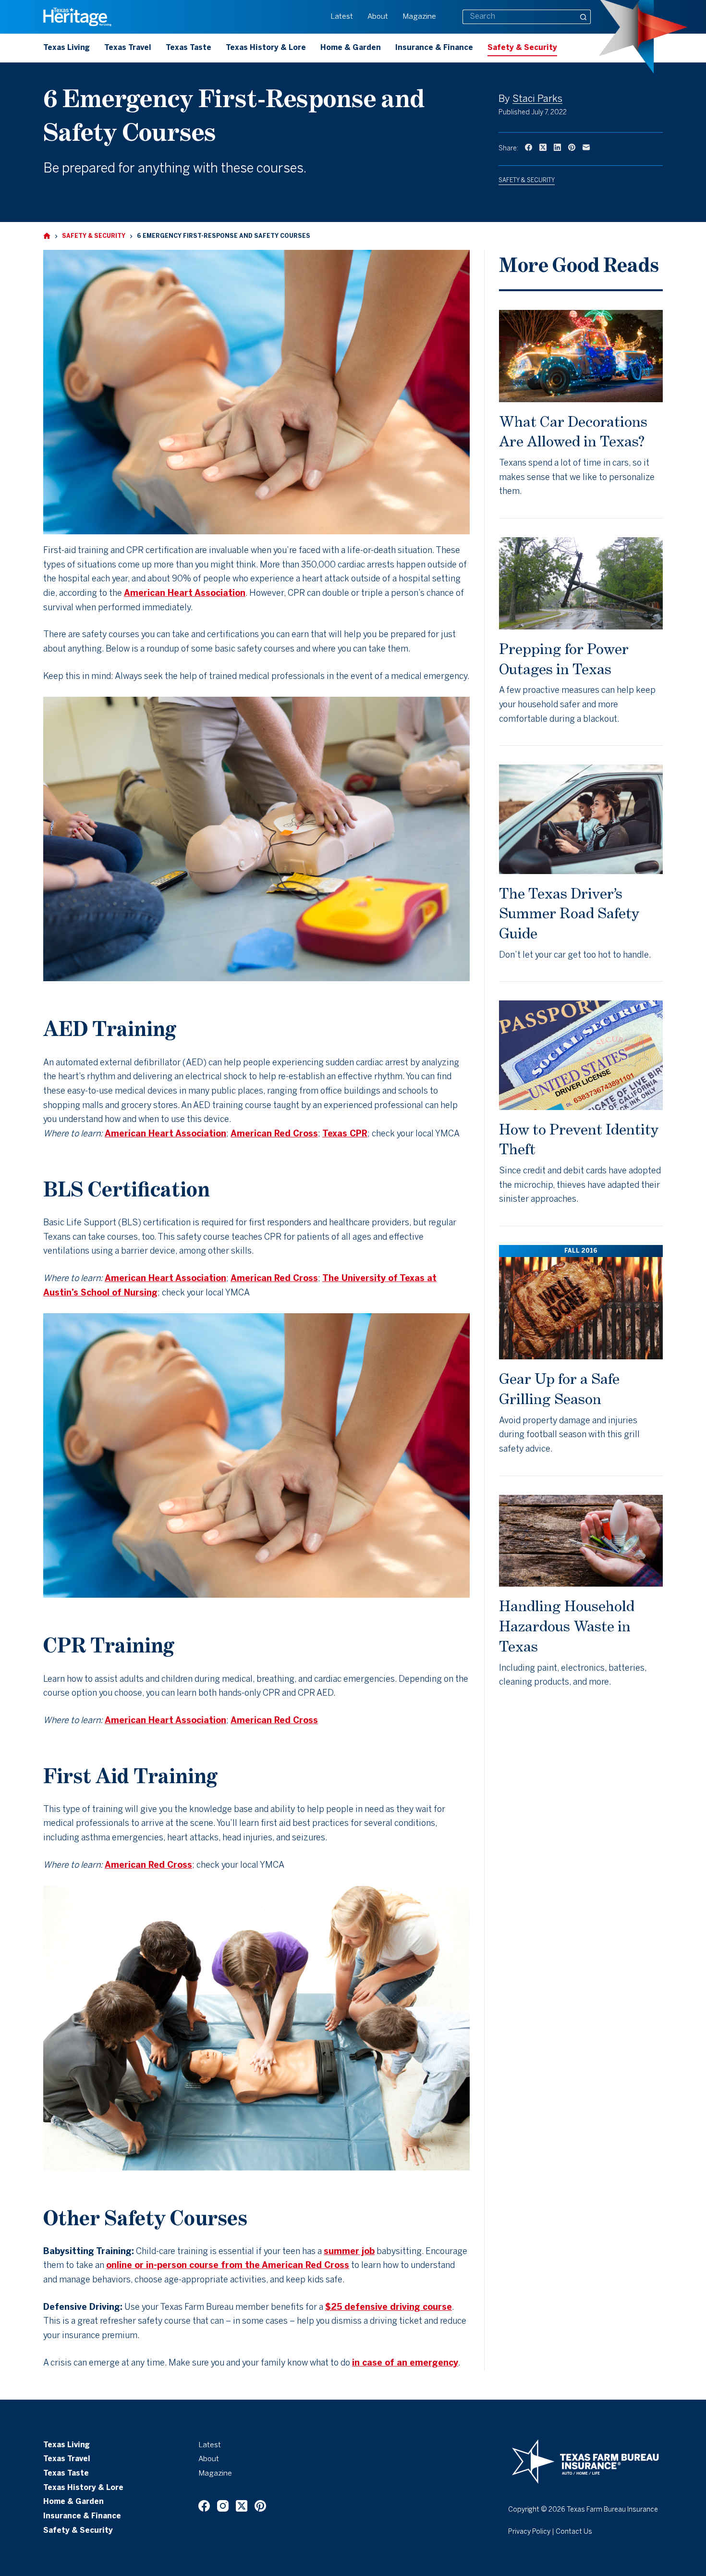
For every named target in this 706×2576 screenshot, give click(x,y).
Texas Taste (189, 48)
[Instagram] (223, 2506)
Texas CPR (345, 1134)
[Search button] (584, 17)
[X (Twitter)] (543, 147)
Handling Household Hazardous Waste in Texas (567, 1626)
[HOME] (47, 236)
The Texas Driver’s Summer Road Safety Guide (569, 913)
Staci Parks (537, 99)
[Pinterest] (572, 147)
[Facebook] (529, 147)
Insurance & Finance (434, 48)
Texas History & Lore (266, 48)
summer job (349, 2252)
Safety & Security (522, 48)
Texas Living (67, 48)
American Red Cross (274, 1134)
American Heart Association (185, 594)
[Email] (586, 147)
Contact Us (574, 2532)
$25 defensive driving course (389, 2308)
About (378, 17)
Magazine (419, 17)
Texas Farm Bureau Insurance (612, 2510)
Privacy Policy (529, 2532)
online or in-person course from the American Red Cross (228, 2266)
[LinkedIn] (557, 147)
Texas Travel (128, 48)
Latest (342, 17)
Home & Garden (351, 48)
